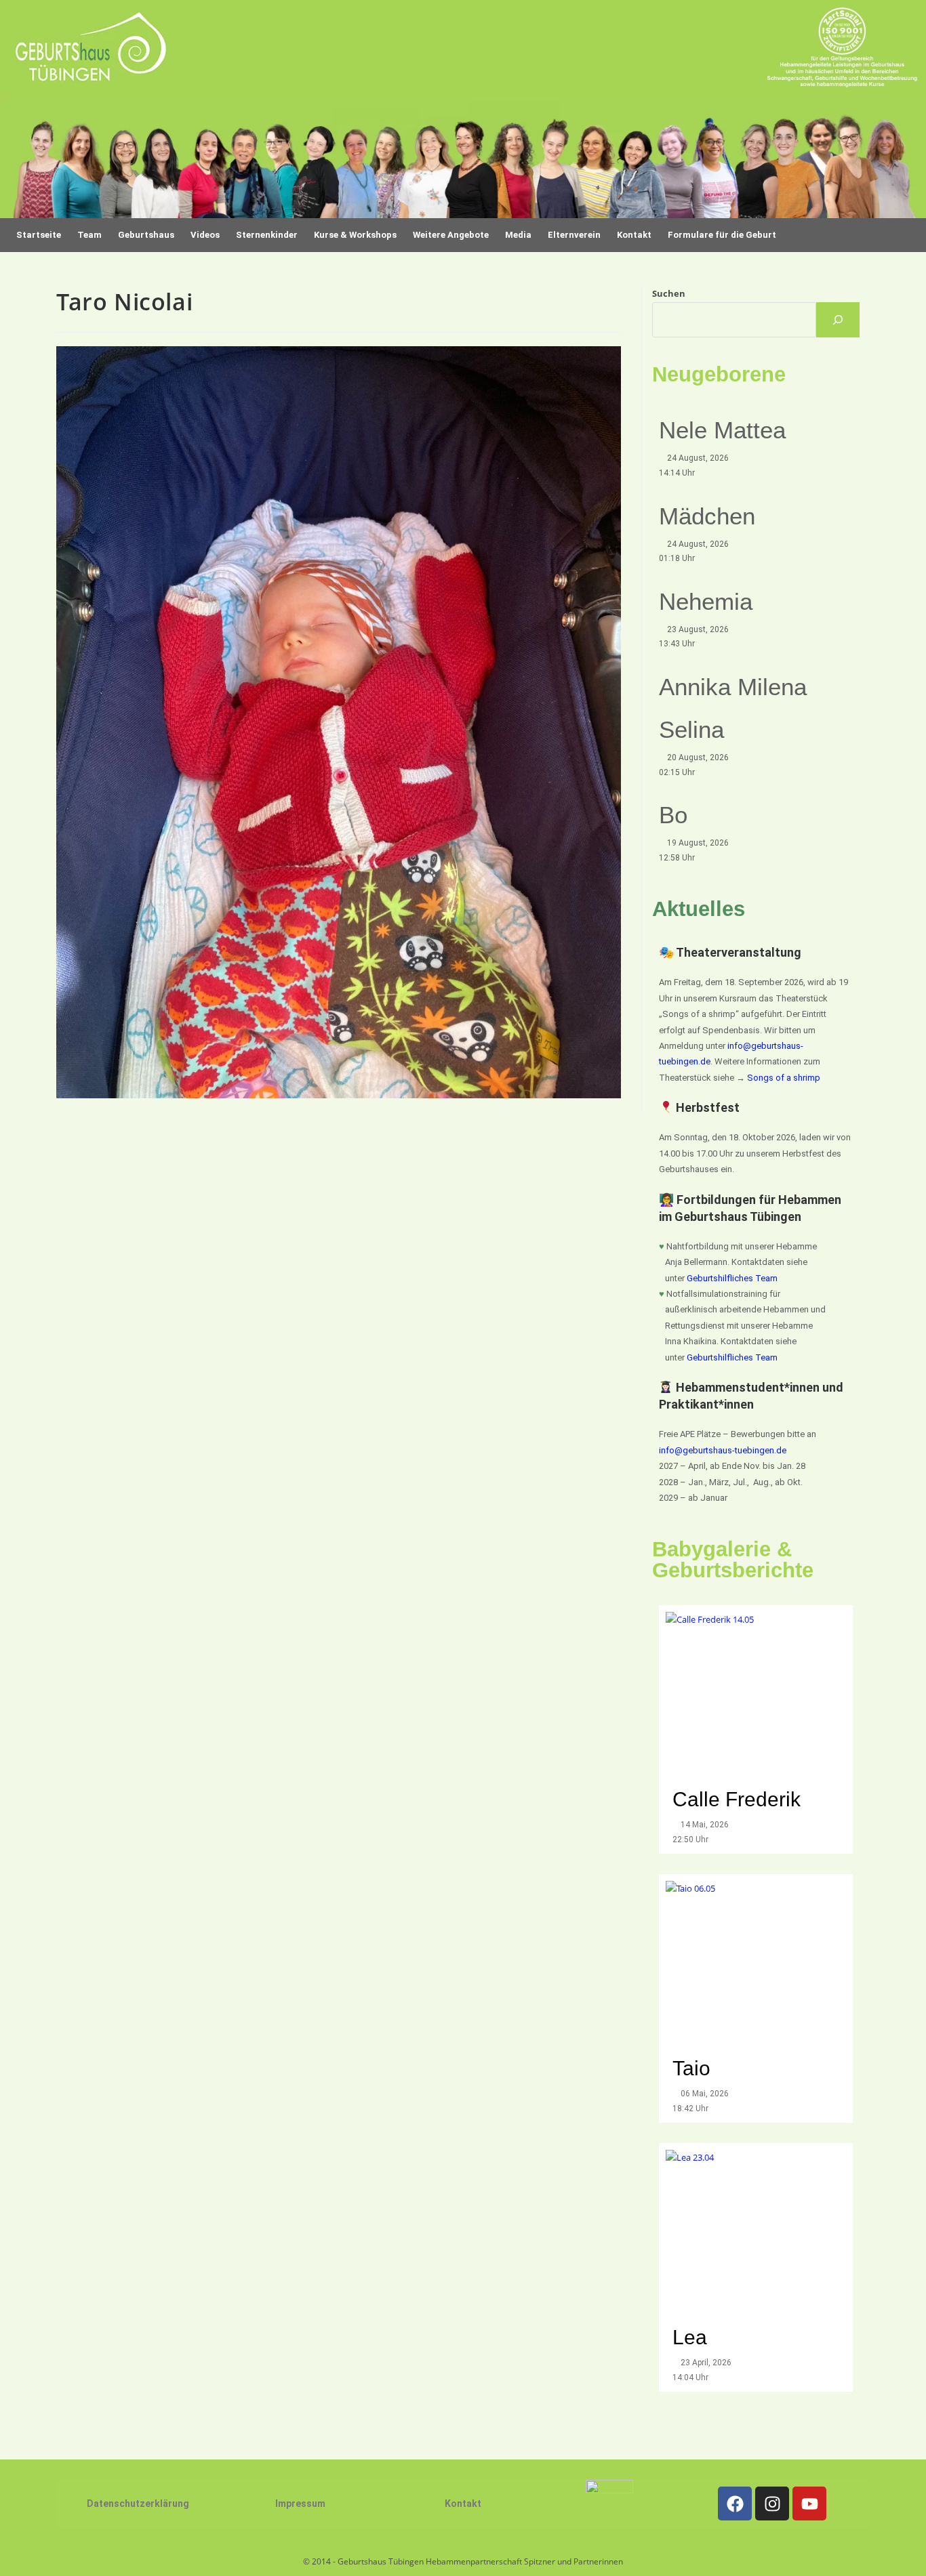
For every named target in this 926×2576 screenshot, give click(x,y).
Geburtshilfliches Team (732, 1278)
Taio (691, 2068)
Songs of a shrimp (784, 1078)
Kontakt (463, 2504)
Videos (205, 235)
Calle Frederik (739, 1799)
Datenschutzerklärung (138, 2504)
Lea (690, 2337)
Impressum (300, 2504)
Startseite (39, 235)
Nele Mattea (722, 430)
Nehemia (706, 601)
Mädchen (707, 516)
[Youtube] (809, 2504)
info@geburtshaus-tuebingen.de (723, 1450)
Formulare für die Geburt (722, 235)
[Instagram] (772, 2504)
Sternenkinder (267, 235)
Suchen (669, 293)
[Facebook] (735, 2504)
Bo (673, 815)
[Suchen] (838, 320)
